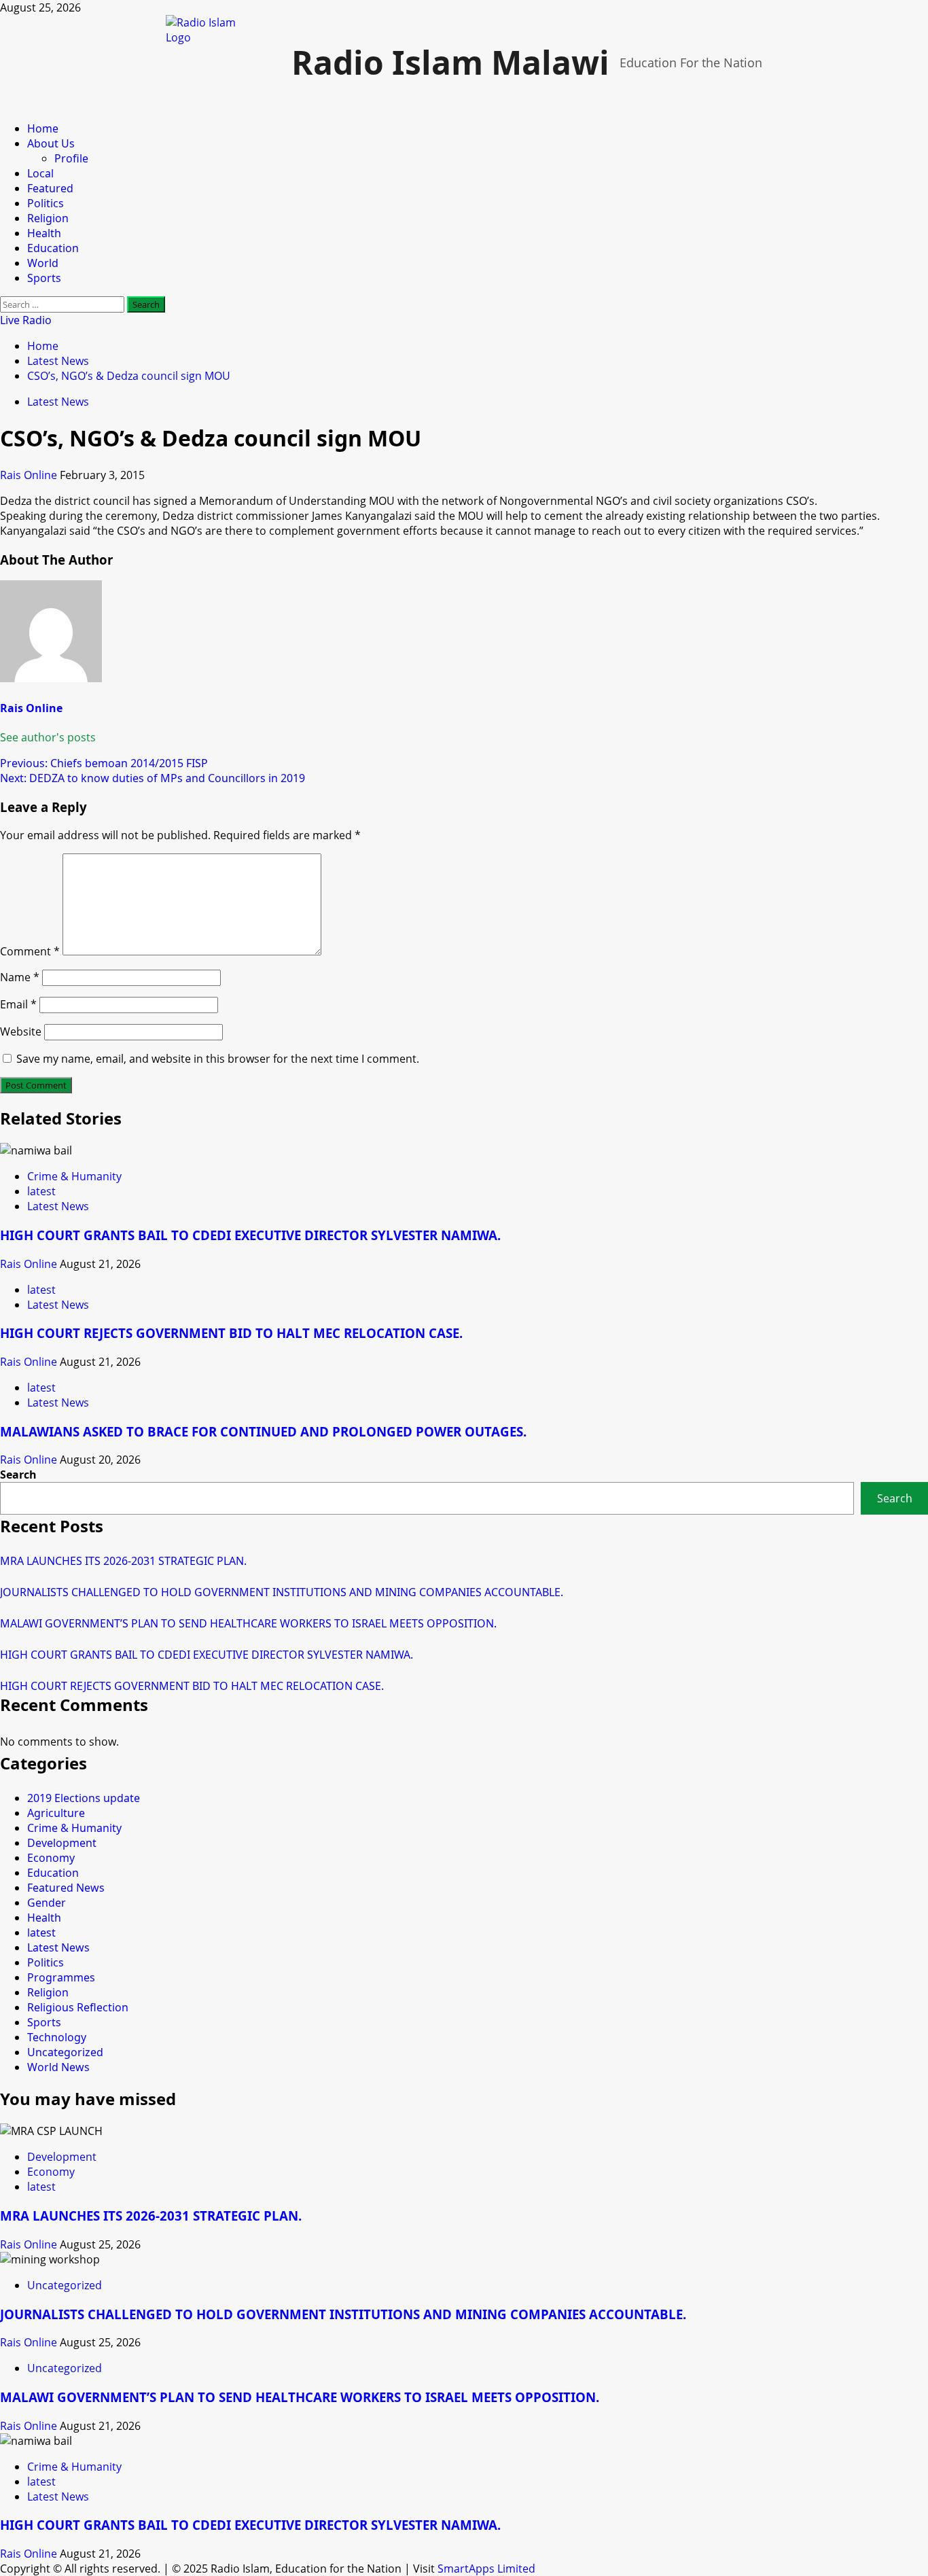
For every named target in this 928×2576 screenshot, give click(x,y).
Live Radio (26, 320)
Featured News (66, 1888)
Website (21, 1031)
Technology (57, 2037)
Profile (71, 158)
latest (41, 1191)
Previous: (104, 763)
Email (18, 1004)
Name (20, 977)
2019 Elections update (84, 1798)
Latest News (58, 402)
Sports (44, 278)
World (43, 263)
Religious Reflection (78, 2007)
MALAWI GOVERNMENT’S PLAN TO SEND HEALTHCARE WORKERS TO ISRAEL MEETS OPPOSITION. (248, 1623)
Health (44, 233)
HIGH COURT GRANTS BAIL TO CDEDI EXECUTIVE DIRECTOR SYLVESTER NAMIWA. (250, 1235)
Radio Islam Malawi (450, 62)
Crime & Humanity (74, 1176)
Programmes (61, 1977)
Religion (48, 218)
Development (62, 1843)
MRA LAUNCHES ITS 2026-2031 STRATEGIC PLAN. (123, 1561)
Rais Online (30, 475)
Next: (153, 778)
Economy (51, 1858)
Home (43, 128)
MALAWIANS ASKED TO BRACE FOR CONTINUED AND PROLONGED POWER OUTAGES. (263, 1431)
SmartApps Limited (486, 2569)
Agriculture (56, 1813)
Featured (50, 188)
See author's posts (48, 737)
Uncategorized (65, 2052)
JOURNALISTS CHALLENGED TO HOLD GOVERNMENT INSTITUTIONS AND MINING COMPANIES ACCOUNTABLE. (282, 1592)
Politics (46, 203)
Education (53, 248)
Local (40, 173)
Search (18, 1475)
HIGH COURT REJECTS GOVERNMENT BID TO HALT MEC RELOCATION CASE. (231, 1333)
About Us (51, 143)
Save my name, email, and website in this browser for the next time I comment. (218, 1059)
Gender (47, 1903)
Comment (30, 951)
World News (58, 2067)
